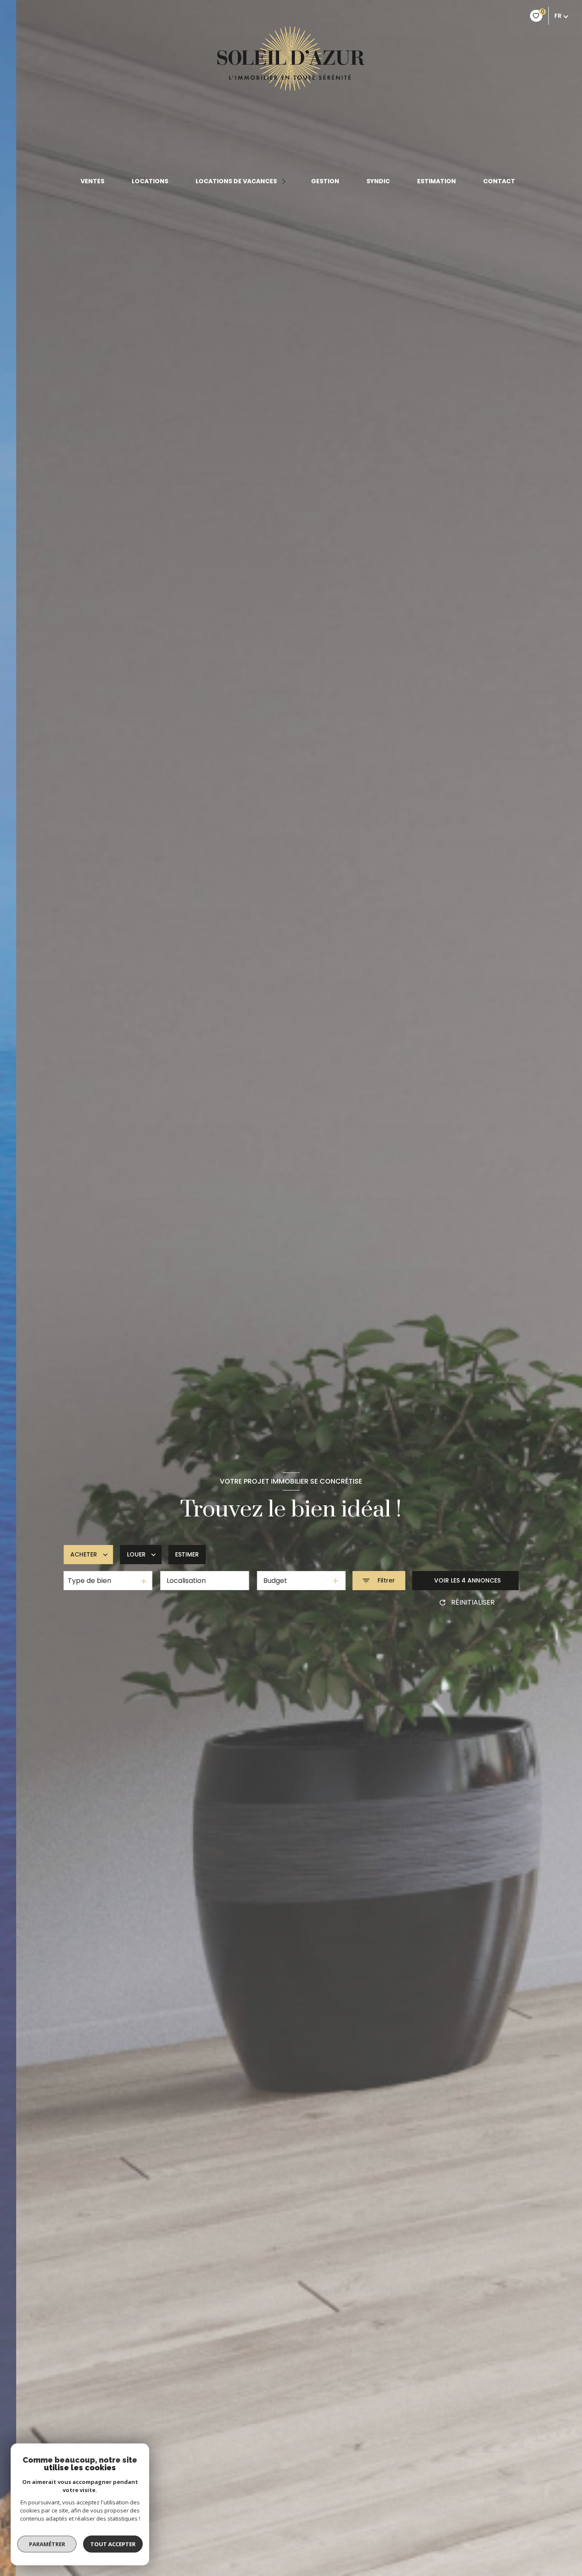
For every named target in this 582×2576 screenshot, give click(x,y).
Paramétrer (47, 2544)
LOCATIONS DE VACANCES (236, 181)
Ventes (92, 181)
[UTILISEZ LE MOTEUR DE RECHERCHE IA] (29, 1627)
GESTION (325, 181)
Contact (499, 181)
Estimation (436, 181)
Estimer (187, 1554)
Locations (150, 181)
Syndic (378, 181)
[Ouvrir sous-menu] (285, 181)
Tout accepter (113, 2544)
